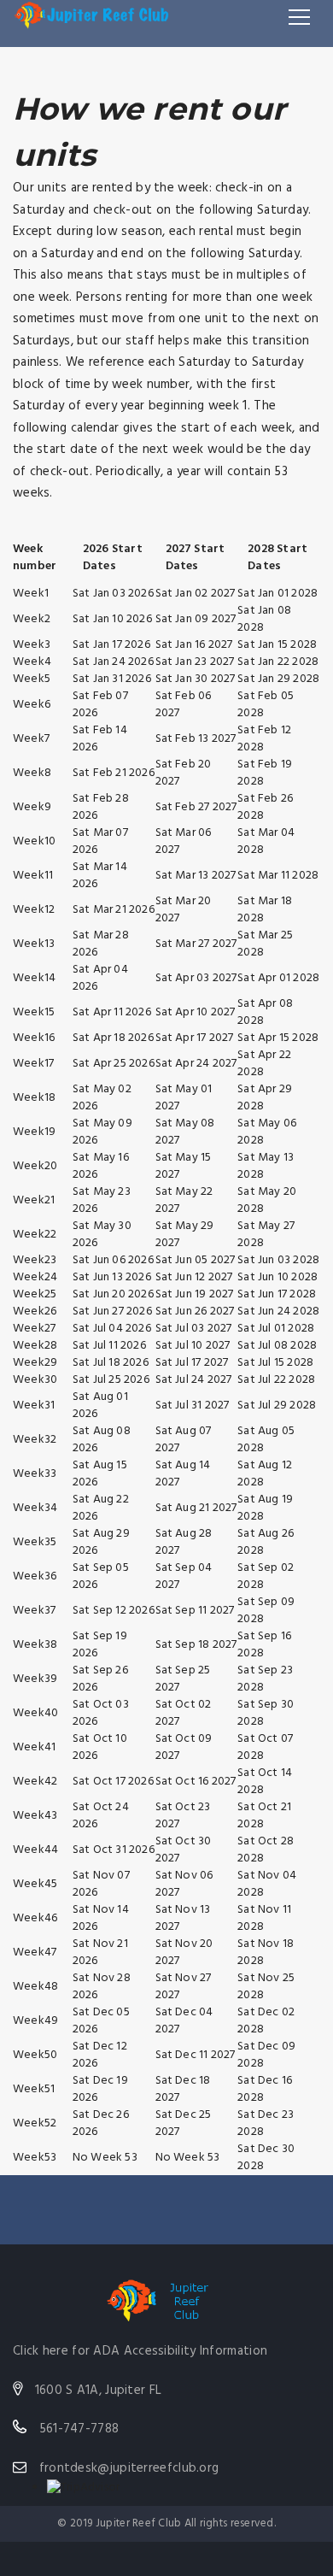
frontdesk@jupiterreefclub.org (129, 2468)
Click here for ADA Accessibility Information (140, 2351)
